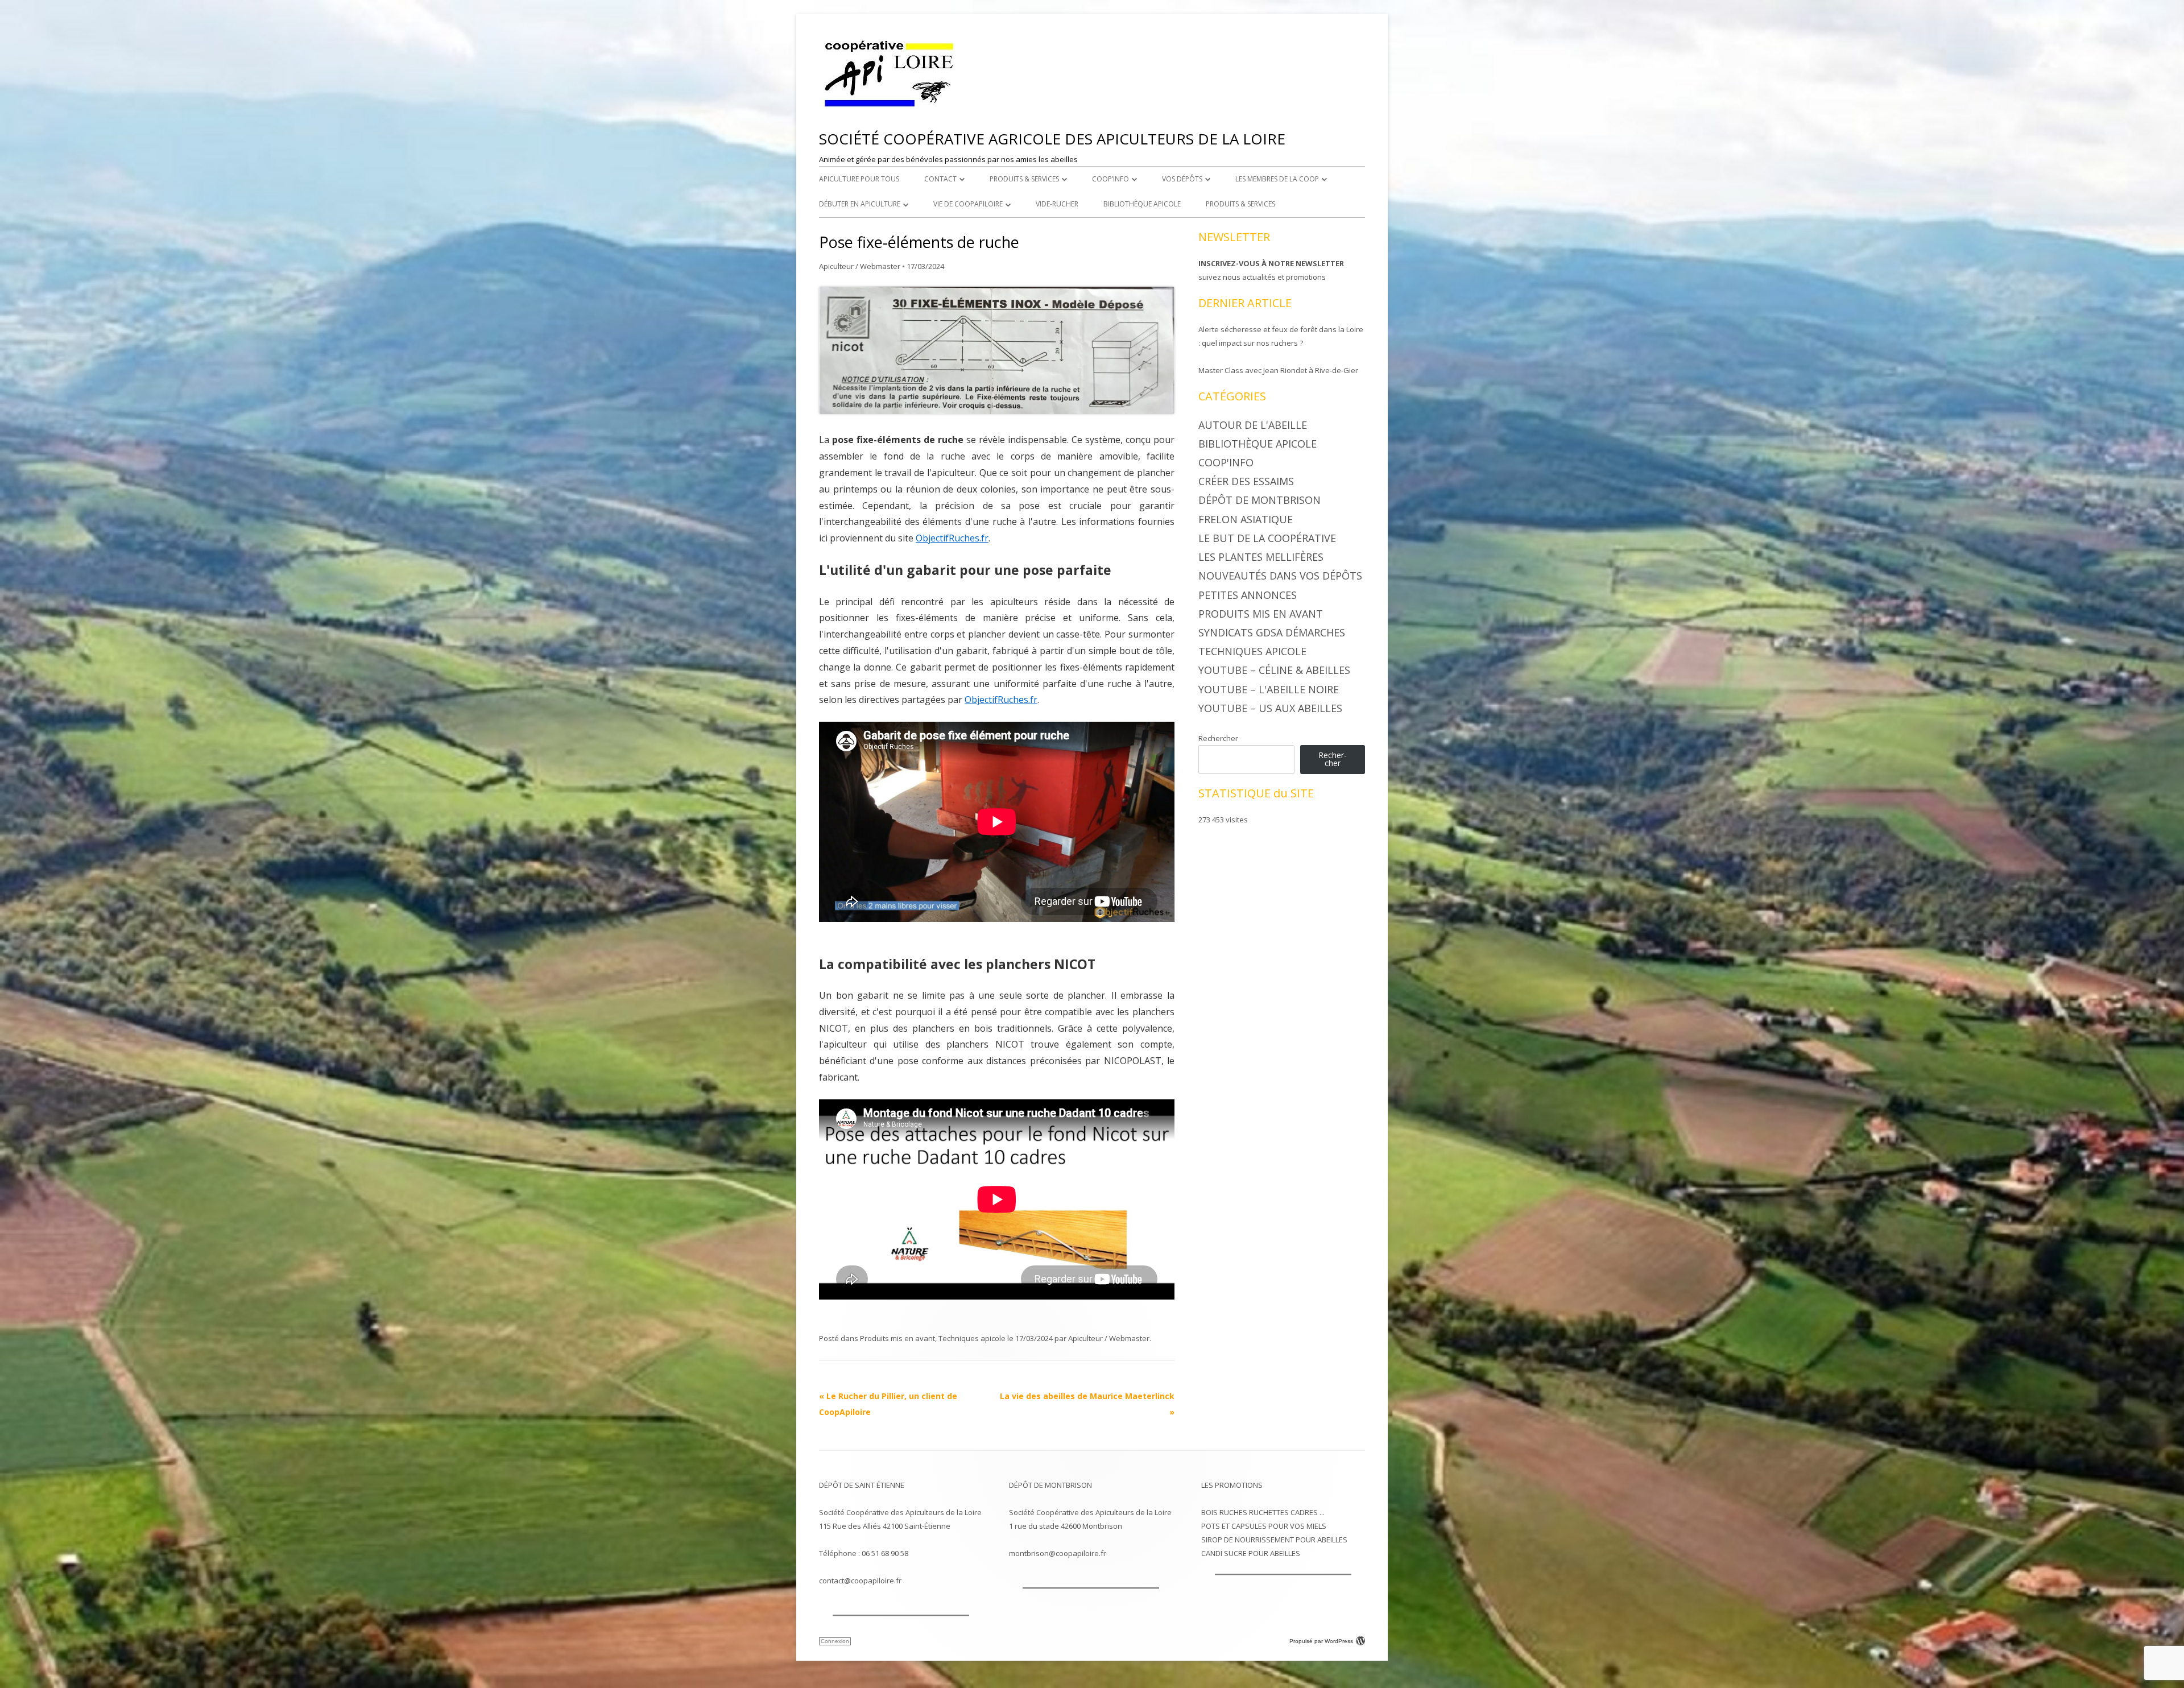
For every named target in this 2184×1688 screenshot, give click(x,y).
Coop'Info (1226, 462)
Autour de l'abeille (1253, 425)
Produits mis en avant (897, 1338)
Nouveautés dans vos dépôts (1280, 576)
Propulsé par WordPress (1321, 1641)
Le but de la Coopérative (1267, 538)
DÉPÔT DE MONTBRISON (1050, 1485)
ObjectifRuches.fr (952, 538)
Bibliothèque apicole (1142, 204)
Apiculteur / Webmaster (860, 266)
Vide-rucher (1057, 204)
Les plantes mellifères (1261, 557)
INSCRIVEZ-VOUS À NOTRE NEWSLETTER (1271, 263)
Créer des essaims (1246, 481)
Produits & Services (1024, 179)
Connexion (835, 1641)
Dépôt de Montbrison (1259, 500)
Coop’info (1110, 179)
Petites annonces (1248, 595)
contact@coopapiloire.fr (860, 1581)
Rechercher (1218, 738)
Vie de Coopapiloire (968, 204)
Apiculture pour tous (859, 179)
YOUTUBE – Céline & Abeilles (1274, 670)
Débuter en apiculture (860, 204)
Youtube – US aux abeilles (1270, 708)
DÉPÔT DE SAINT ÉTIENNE (862, 1485)
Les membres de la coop (1277, 179)
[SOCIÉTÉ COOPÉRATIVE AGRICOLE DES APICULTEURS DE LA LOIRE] (890, 107)
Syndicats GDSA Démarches (1272, 632)
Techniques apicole (972, 1338)
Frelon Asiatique (1246, 519)
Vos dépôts (1182, 179)
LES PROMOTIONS (1232, 1485)
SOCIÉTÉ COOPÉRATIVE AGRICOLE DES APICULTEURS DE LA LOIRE (1052, 139)
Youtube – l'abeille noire (1269, 689)
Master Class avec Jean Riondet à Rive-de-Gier (1278, 370)
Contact (940, 179)
